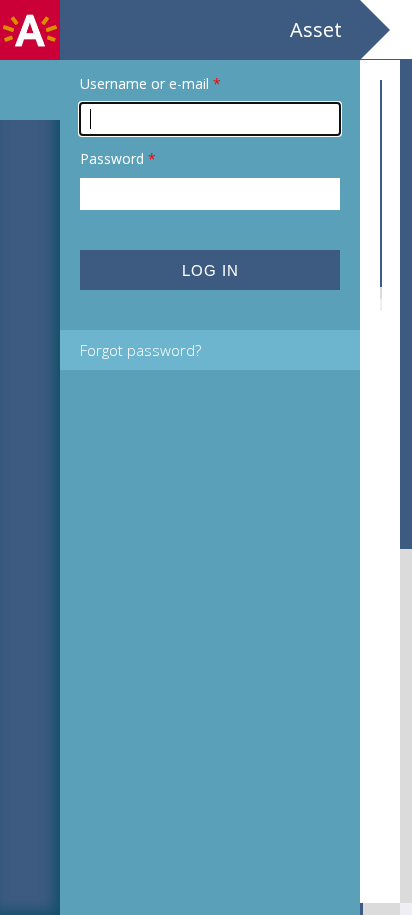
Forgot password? (140, 350)
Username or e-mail (150, 83)
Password (118, 158)
